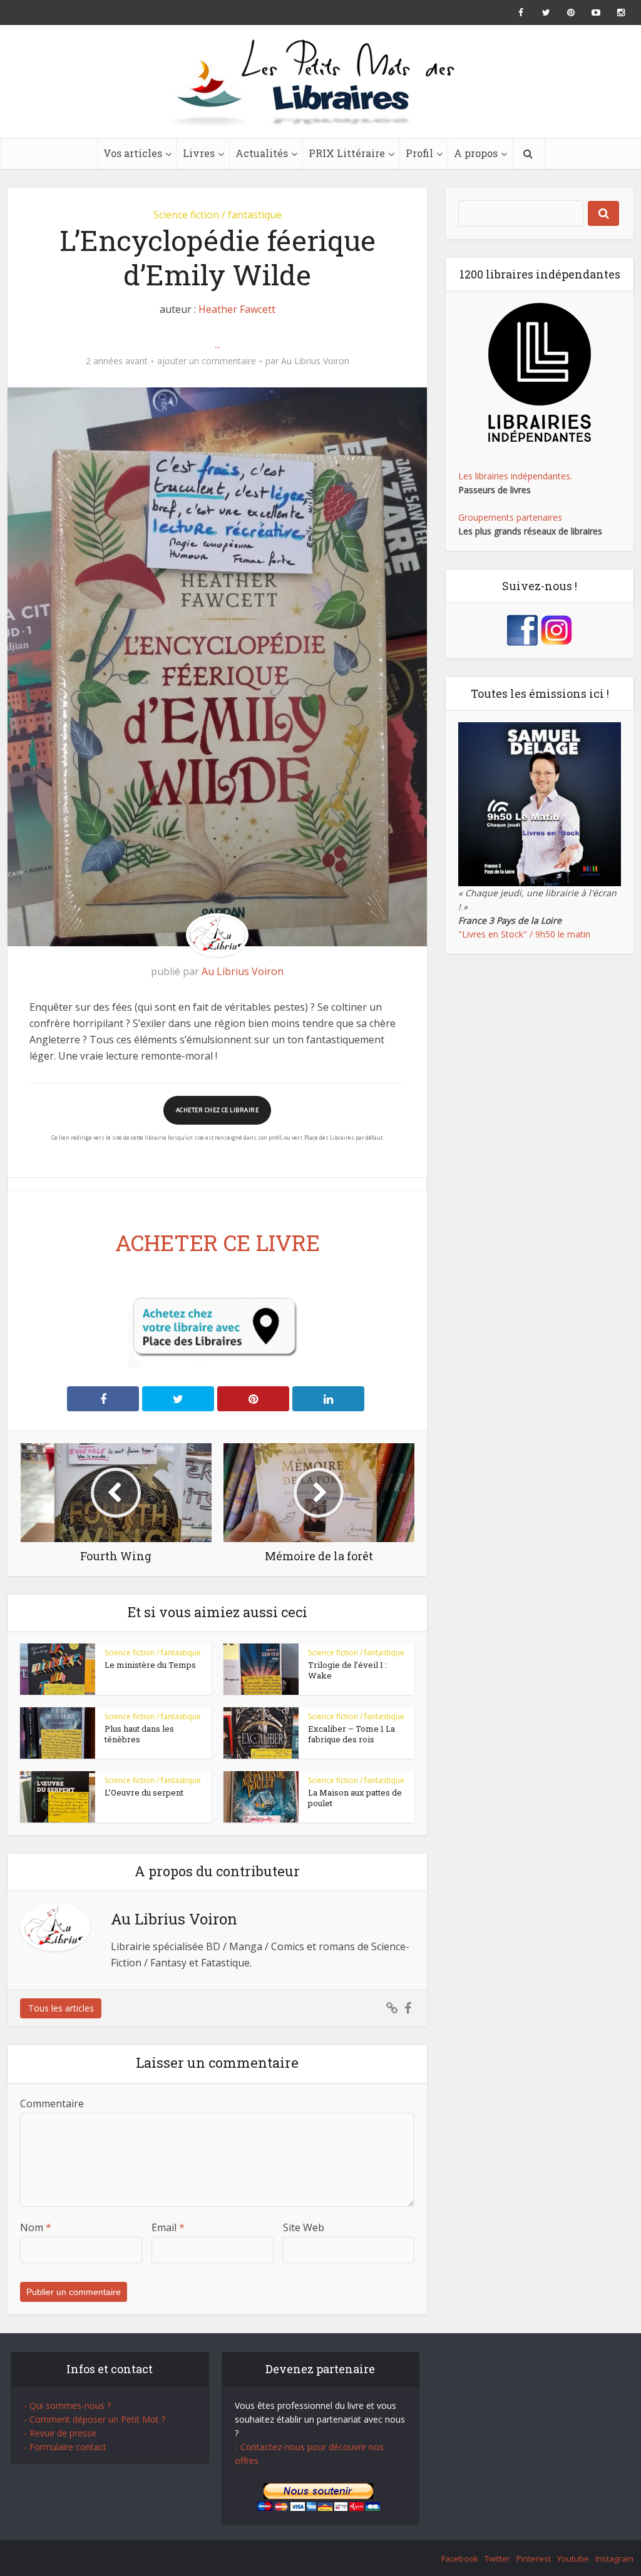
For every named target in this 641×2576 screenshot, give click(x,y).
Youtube (573, 2558)
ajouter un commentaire (207, 361)
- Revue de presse (60, 2433)
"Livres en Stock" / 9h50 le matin (524, 934)
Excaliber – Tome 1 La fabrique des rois (351, 1734)
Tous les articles (61, 2008)
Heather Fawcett (237, 309)
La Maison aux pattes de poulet (355, 1798)
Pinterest (534, 2558)
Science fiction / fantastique (218, 215)
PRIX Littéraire (347, 153)
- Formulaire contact (65, 2447)
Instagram (614, 2558)
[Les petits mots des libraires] (320, 81)
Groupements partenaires (510, 517)
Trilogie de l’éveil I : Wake (347, 1670)
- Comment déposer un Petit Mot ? (95, 2419)
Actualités (262, 153)
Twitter (497, 2558)
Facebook (460, 2558)
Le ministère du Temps (150, 1665)
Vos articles (133, 153)
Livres (199, 153)
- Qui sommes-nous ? (67, 2405)
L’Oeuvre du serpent (144, 1792)
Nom (36, 2227)
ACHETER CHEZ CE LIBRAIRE (217, 1110)
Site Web (304, 2227)
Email (168, 2227)
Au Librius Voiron (315, 361)
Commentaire (52, 2103)
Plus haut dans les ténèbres (139, 1734)
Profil (419, 153)
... (218, 344)
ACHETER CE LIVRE (218, 1242)
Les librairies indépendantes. (515, 476)
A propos (476, 153)
